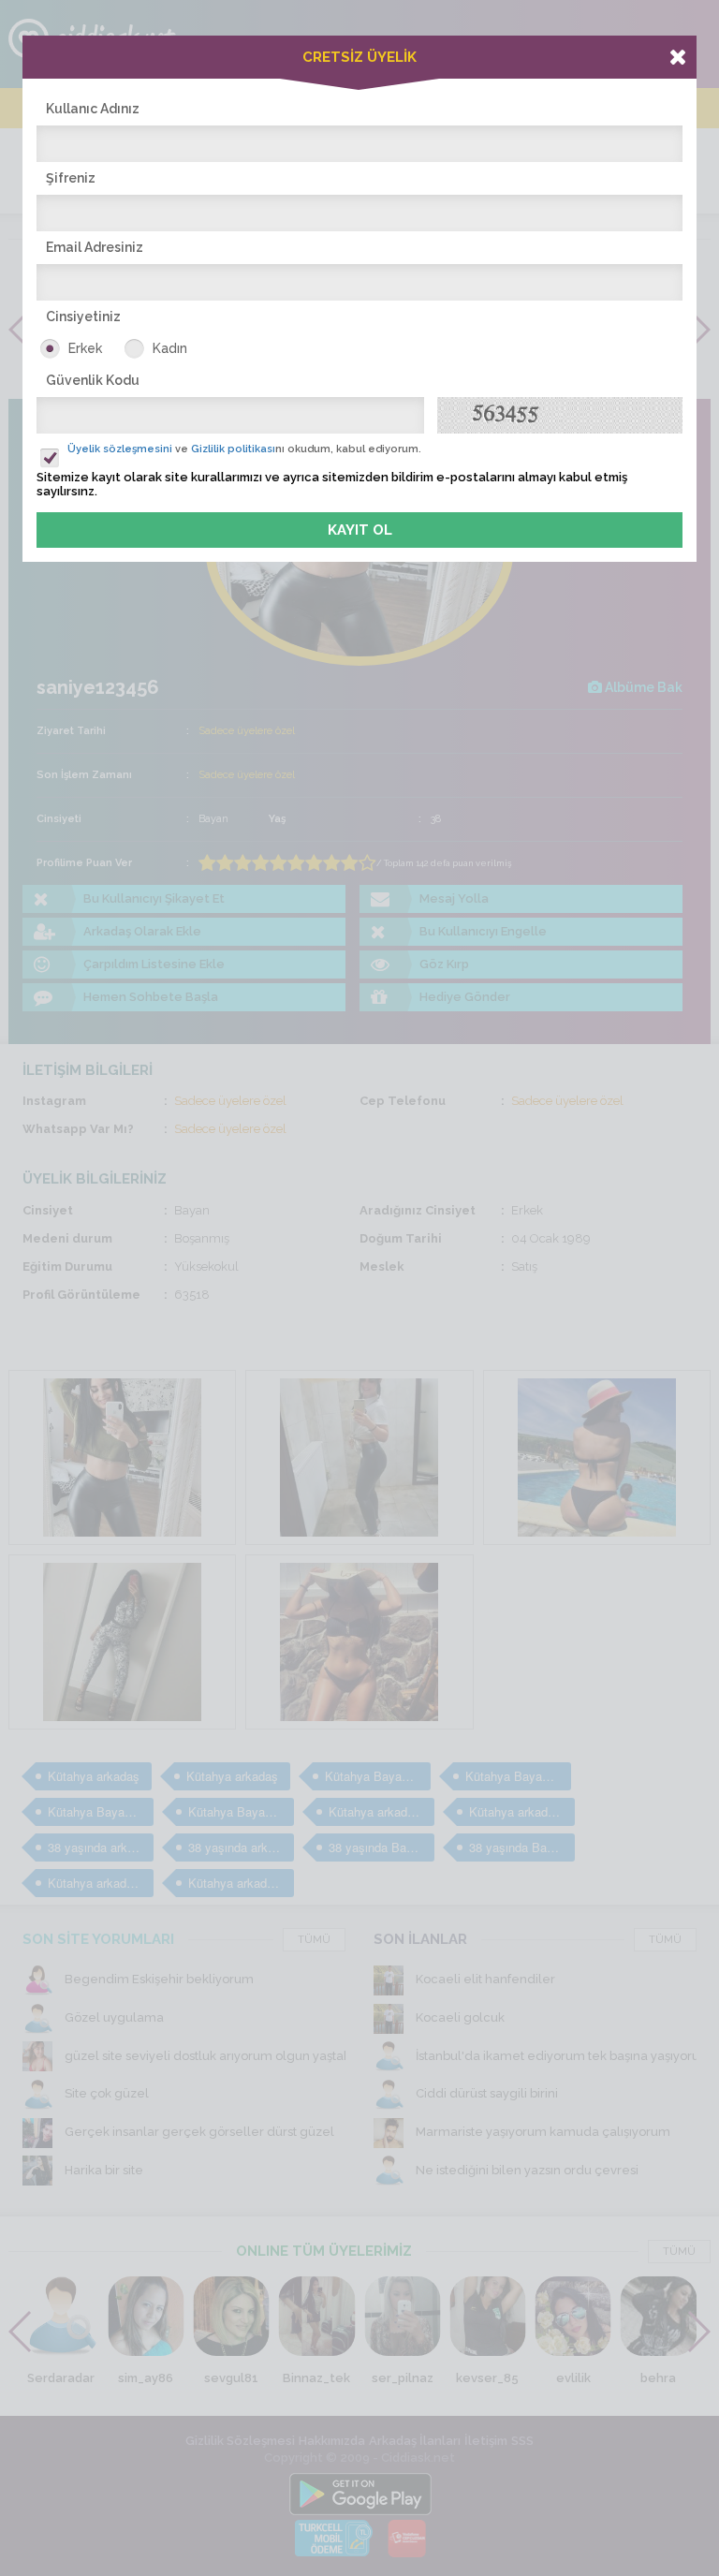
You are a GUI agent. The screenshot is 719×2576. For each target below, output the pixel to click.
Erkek (85, 348)
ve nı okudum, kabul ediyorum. (244, 449)
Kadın (170, 348)
